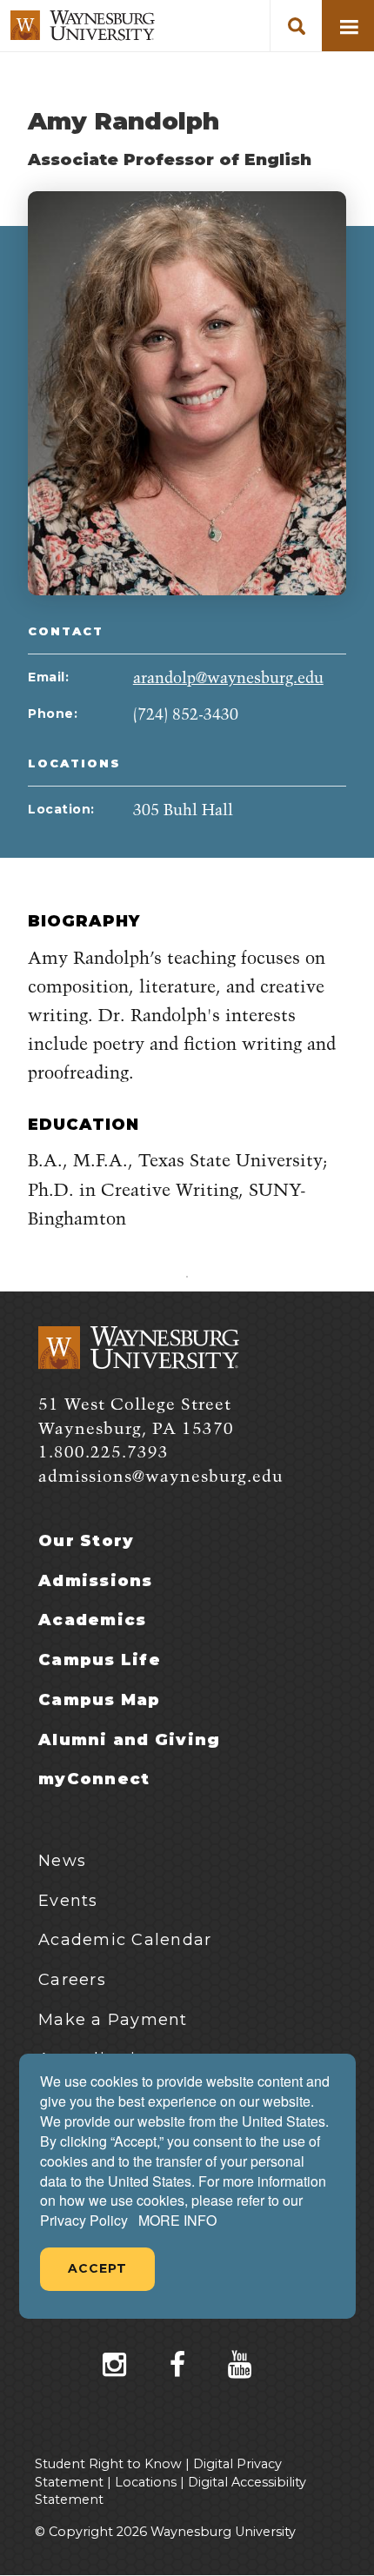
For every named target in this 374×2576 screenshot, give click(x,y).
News (62, 1861)
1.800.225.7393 (104, 1453)
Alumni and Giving (129, 1740)
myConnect (94, 1779)
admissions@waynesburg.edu (161, 1477)
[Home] (83, 26)
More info (177, 2221)
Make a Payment (113, 2020)
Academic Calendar (125, 1940)
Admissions (96, 1581)
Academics (92, 1620)
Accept (97, 2268)
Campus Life (100, 1660)
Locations (146, 2482)
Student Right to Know (108, 2464)
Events (68, 1901)
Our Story (86, 1541)
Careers (72, 1980)
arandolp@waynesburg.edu (228, 679)
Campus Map (100, 1700)
